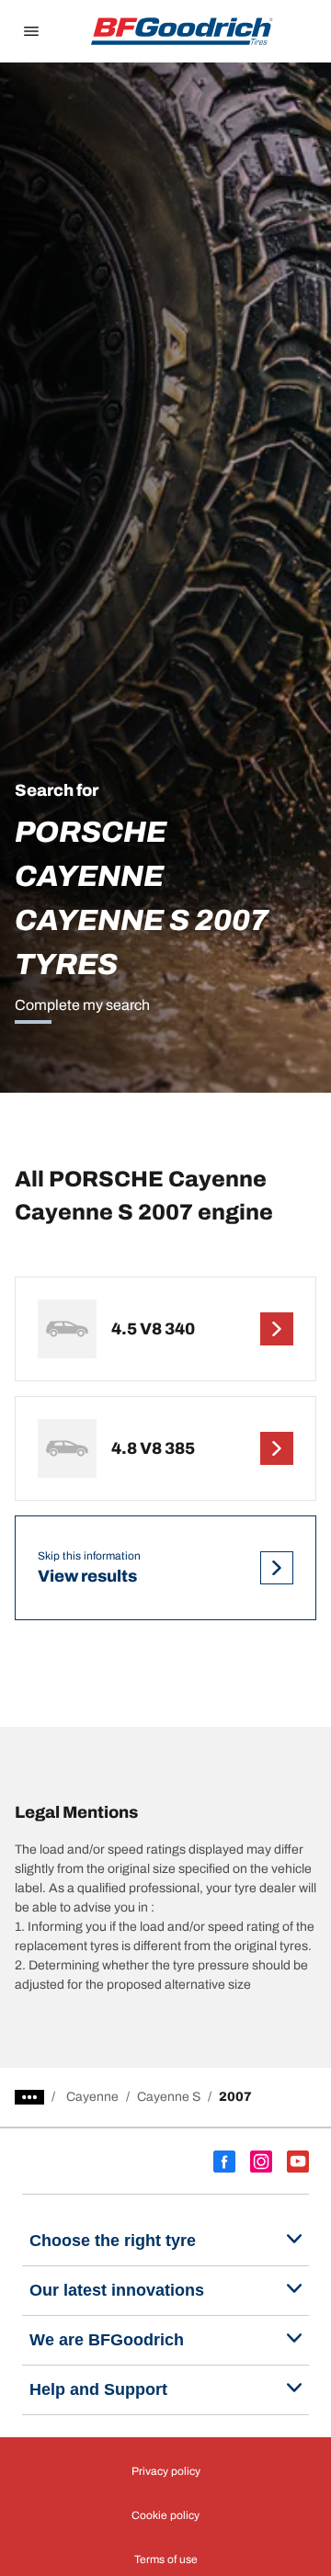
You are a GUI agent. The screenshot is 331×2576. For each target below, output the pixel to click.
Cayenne (92, 2097)
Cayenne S (169, 2097)
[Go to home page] (182, 31)
